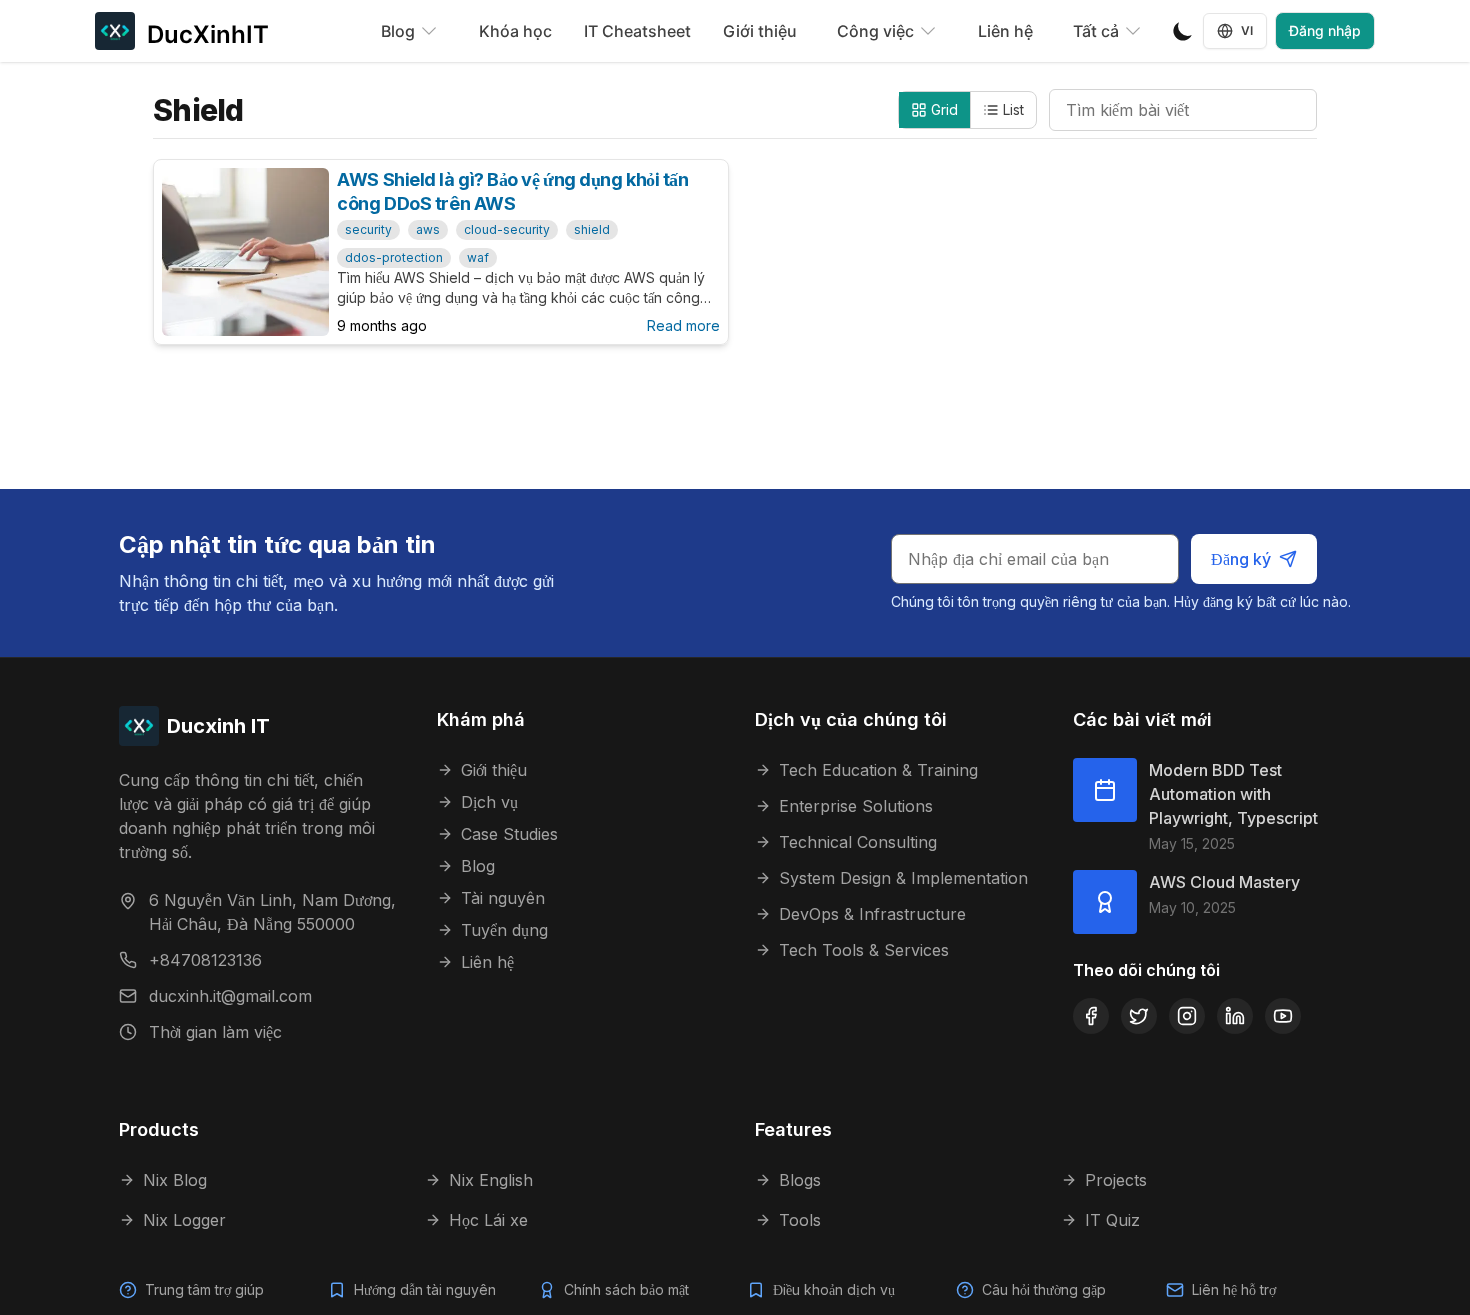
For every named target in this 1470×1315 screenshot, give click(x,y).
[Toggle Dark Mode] (1183, 31)
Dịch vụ (489, 802)
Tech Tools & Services (864, 950)
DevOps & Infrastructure (872, 914)
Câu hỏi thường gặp (1044, 1289)
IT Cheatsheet (637, 31)
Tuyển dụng (504, 930)
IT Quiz (1112, 1220)
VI (1247, 30)
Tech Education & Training (878, 770)
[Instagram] (1187, 1016)
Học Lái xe (488, 1220)
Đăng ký (1241, 559)
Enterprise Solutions (856, 806)
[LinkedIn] (1235, 1016)
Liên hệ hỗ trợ (1234, 1289)
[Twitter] (1139, 1016)
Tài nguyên (503, 898)
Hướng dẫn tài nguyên (425, 1289)
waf (478, 257)
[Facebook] (1091, 1016)
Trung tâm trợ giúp (204, 1289)
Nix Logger (184, 1220)
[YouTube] (1283, 1016)
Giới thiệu (760, 31)
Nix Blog (175, 1180)
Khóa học (515, 31)
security (368, 229)
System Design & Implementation (903, 878)
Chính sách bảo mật (626, 1289)
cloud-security (507, 229)
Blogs (800, 1180)
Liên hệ (1005, 31)
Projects (1116, 1180)
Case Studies (509, 834)
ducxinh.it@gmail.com (230, 996)
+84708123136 (205, 960)
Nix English (491, 1180)
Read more (683, 325)
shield (592, 229)
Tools (800, 1220)
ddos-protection (394, 257)
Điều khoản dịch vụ (834, 1289)
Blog (478, 866)
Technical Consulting (858, 842)
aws (428, 229)
